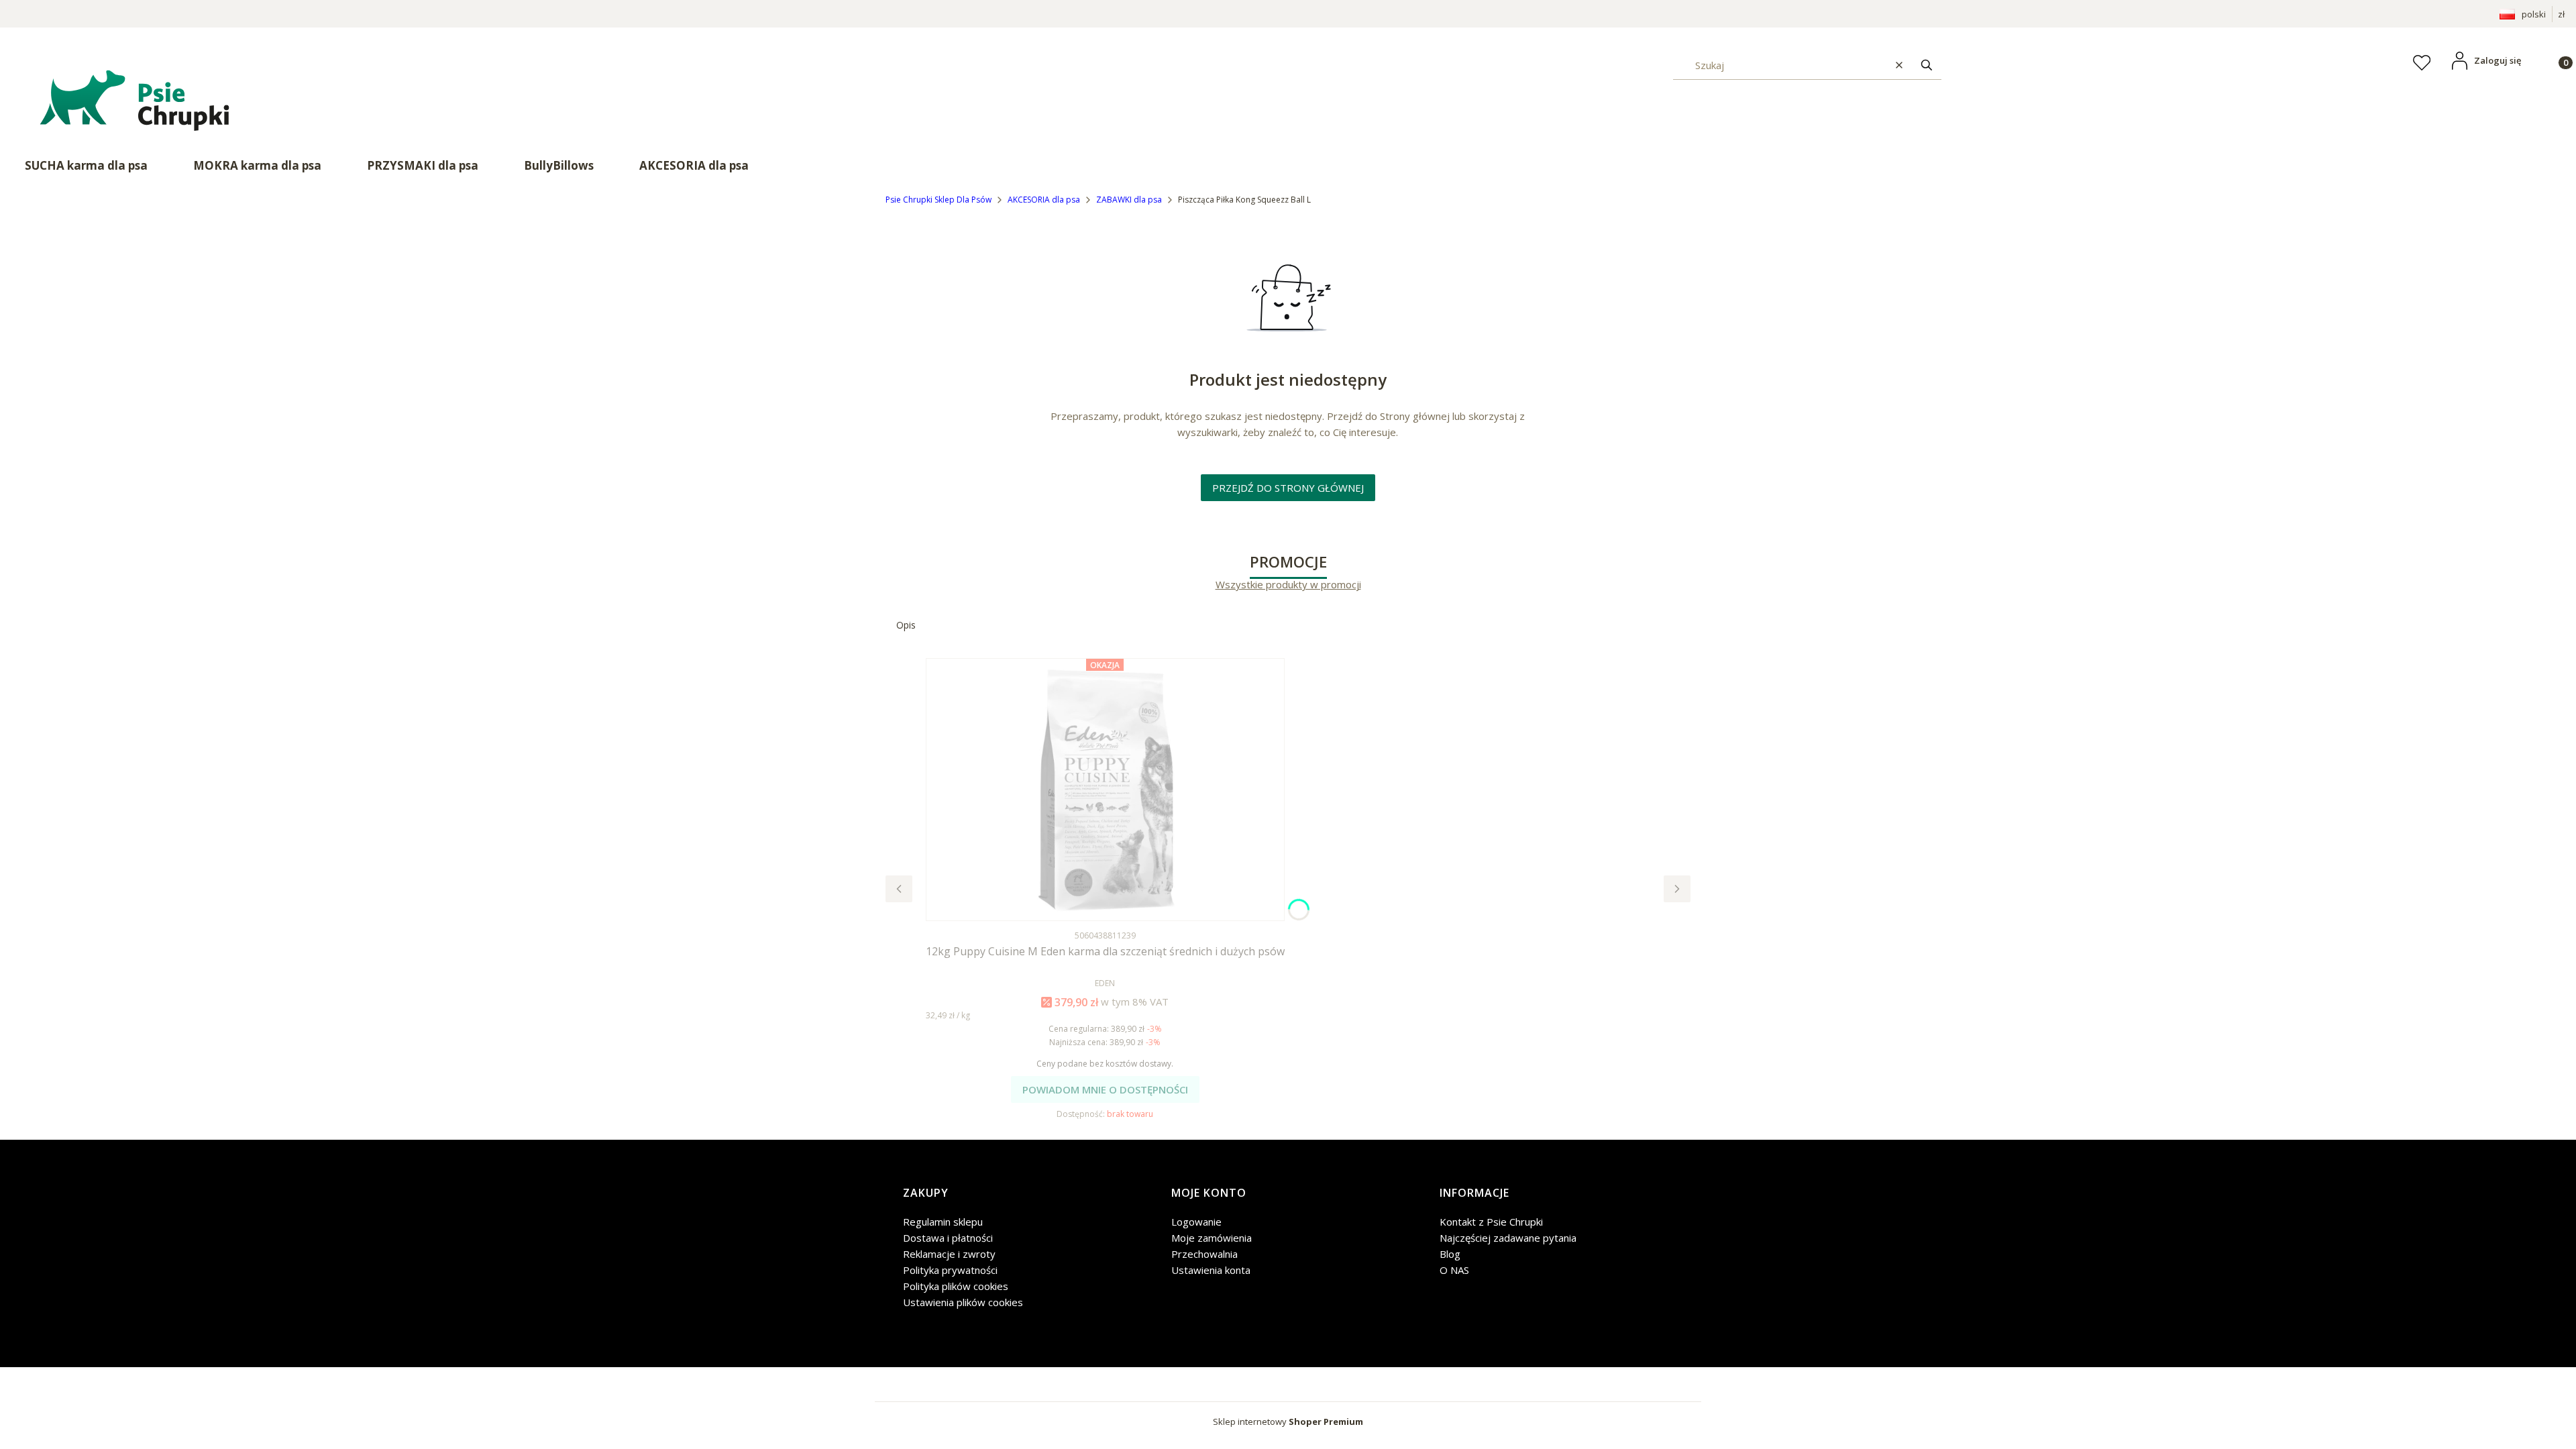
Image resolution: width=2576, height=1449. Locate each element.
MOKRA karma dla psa (257, 165)
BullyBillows (559, 165)
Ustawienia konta (1211, 1270)
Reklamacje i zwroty (949, 1254)
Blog (1450, 1254)
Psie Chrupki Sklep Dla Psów (938, 200)
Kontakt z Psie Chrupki (1491, 1222)
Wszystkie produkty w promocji (1288, 585)
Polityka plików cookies (956, 1286)
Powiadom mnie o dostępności (1105, 1089)
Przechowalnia (1204, 1254)
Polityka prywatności (950, 1270)
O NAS (1454, 1270)
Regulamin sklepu (943, 1222)
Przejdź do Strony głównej (1288, 488)
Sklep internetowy (1288, 1421)
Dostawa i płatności (948, 1238)
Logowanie (1196, 1222)
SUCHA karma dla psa (86, 165)
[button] (1927, 65)
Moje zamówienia (1212, 1238)
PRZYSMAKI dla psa (423, 165)
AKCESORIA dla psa (694, 165)
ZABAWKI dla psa (1129, 200)
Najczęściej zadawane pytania (1508, 1238)
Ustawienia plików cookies (963, 1302)
